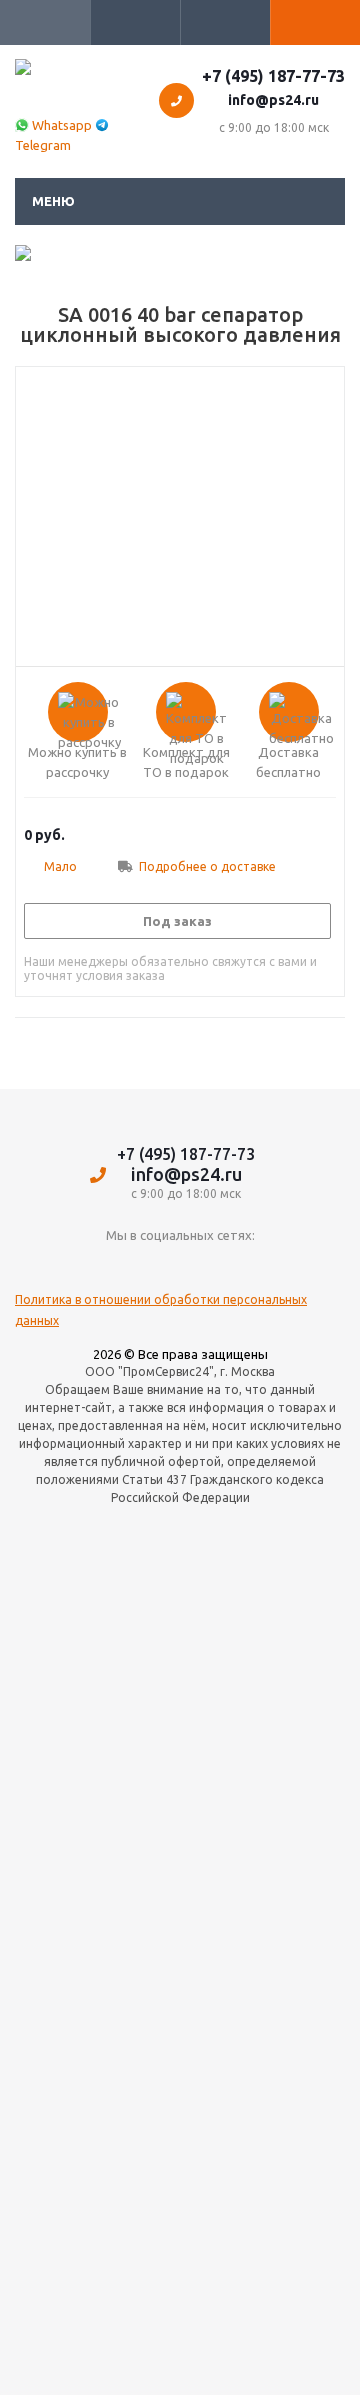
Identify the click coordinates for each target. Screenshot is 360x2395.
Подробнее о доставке (207, 866)
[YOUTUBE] (180, 1268)
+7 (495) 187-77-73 (273, 76)
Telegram (43, 145)
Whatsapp (62, 125)
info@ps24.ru (273, 100)
